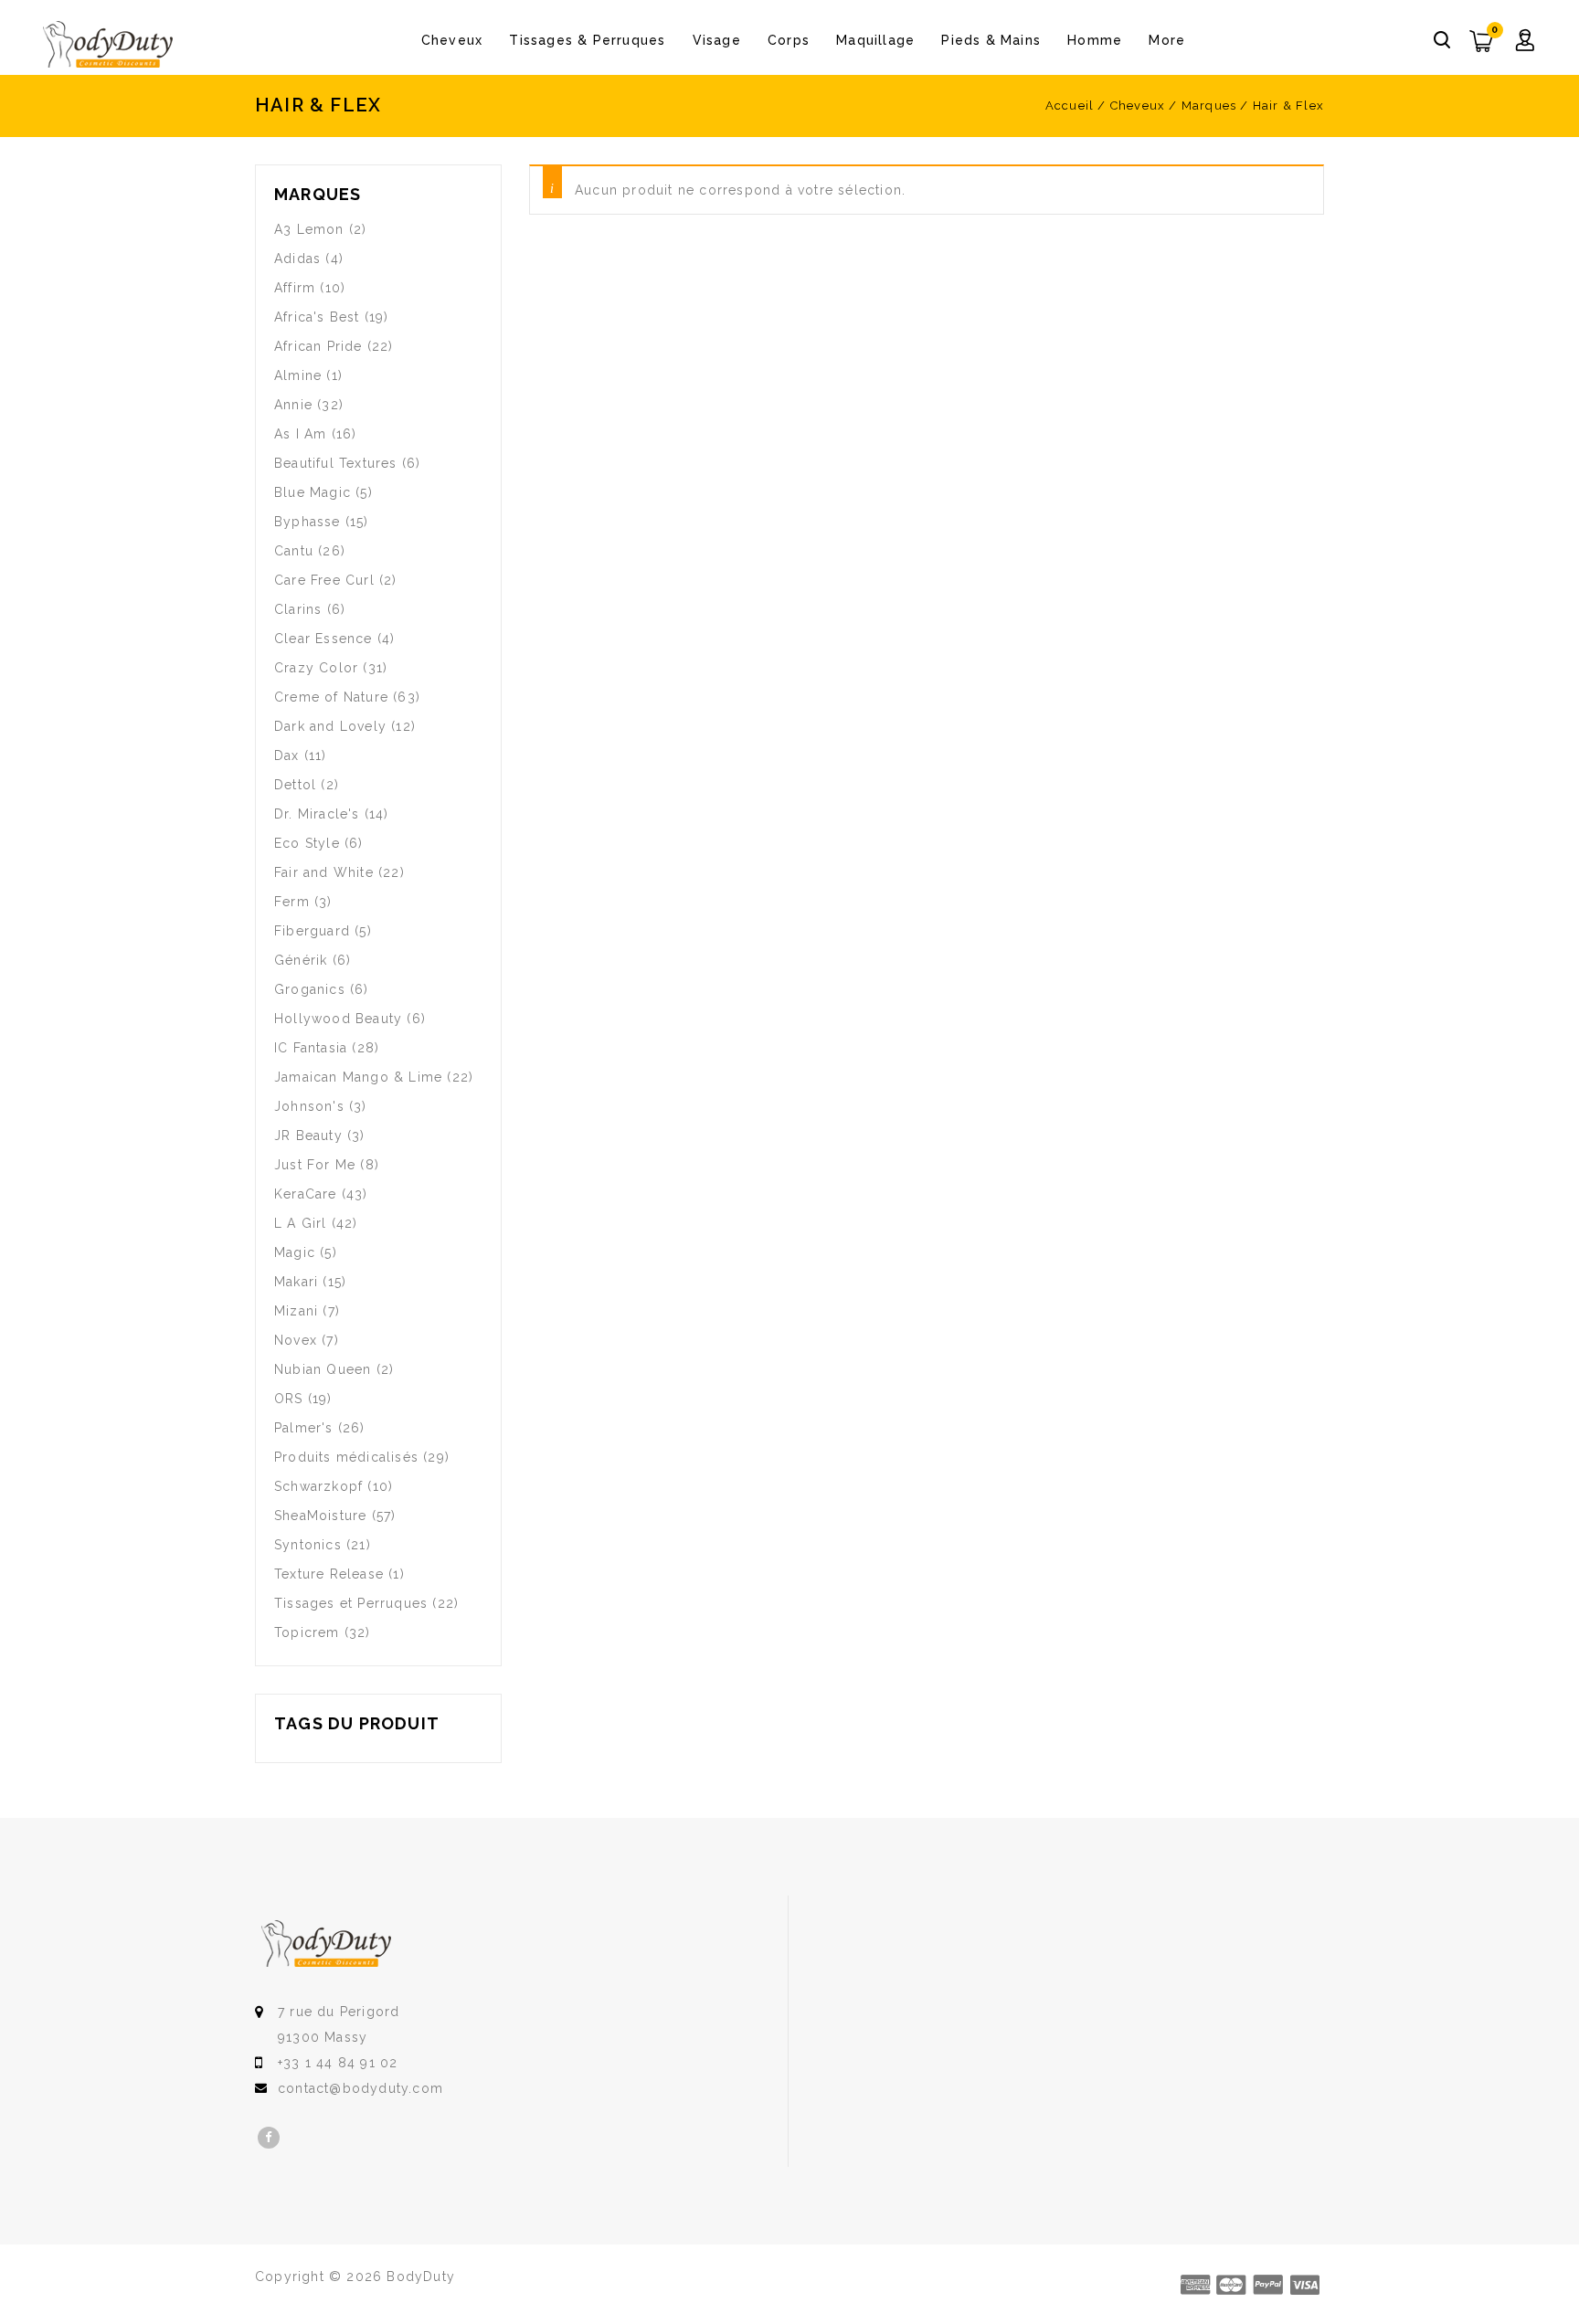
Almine (298, 375)
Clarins (298, 609)
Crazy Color (316, 668)
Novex (296, 1340)
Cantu (294, 551)
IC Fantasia (311, 1048)
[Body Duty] (108, 45)
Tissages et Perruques (351, 1603)
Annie (293, 405)
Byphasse (307, 522)
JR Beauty (308, 1136)
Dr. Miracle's (317, 814)
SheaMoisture (320, 1516)
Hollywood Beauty (338, 1019)
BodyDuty (421, 2276)
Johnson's (309, 1106)
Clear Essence (323, 639)
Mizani (296, 1311)
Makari (296, 1282)
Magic (295, 1252)
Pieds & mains (991, 40)
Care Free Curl (324, 580)
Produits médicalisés (346, 1457)
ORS (289, 1399)
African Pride (318, 346)
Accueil (1070, 106)
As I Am (300, 434)
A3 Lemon (309, 229)
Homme (1095, 40)
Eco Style (307, 843)
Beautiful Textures (336, 463)
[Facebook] (269, 2138)
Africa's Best (317, 317)
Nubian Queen (323, 1369)
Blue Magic (313, 492)
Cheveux (452, 40)
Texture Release (329, 1574)
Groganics (310, 989)
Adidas (297, 259)
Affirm (295, 288)
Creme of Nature (331, 697)
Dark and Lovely (330, 726)
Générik (301, 960)
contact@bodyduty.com (360, 2088)
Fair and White (324, 872)
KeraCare (306, 1194)
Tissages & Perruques (587, 40)
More (1167, 40)
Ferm (292, 902)
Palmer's (304, 1428)
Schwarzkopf (318, 1486)
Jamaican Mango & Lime (358, 1077)
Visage (717, 40)
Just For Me (315, 1165)
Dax (287, 755)
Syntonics (308, 1545)
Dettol (295, 785)
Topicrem (307, 1632)
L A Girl (301, 1223)
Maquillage (875, 40)
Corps (789, 40)
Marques (1209, 106)
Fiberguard (312, 931)
